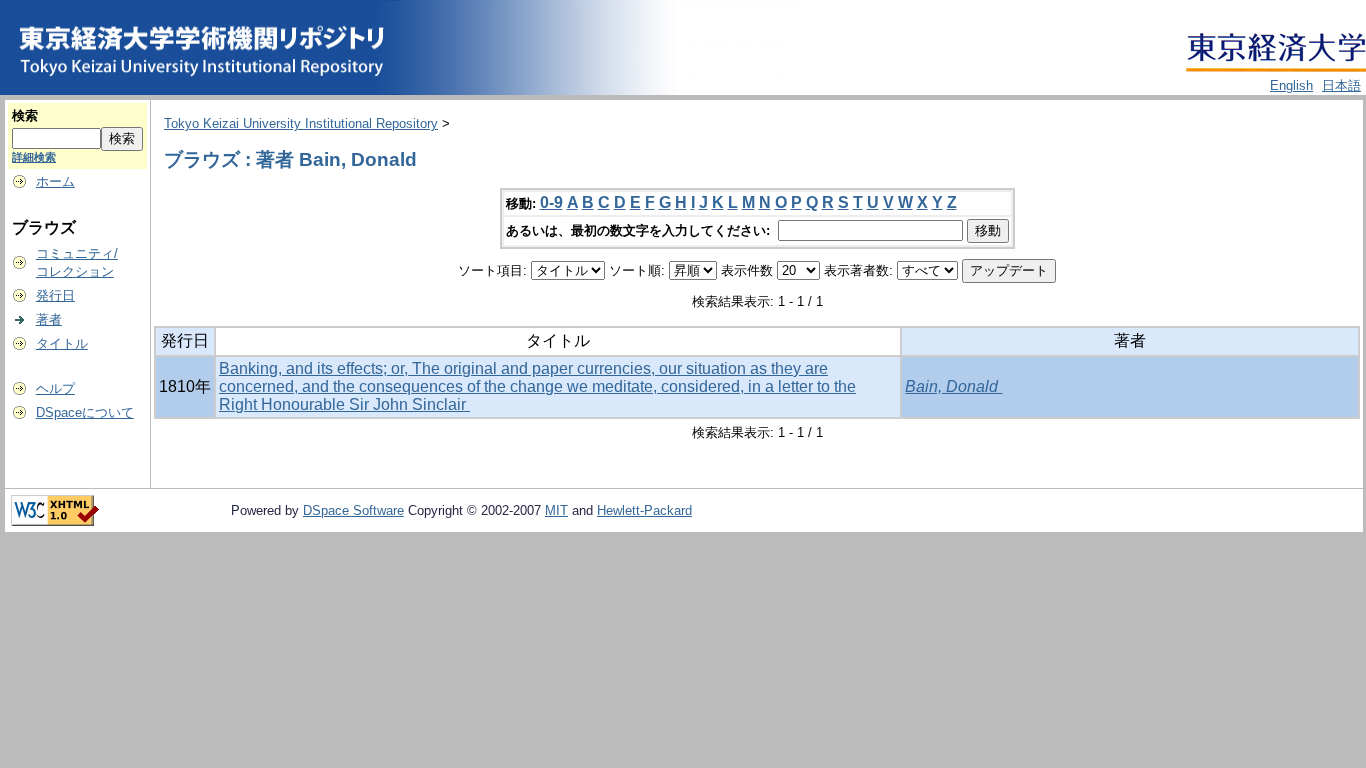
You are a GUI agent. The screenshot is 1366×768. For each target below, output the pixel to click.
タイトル (62, 343)
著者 (49, 319)
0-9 (551, 202)
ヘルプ (55, 388)
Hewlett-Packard (644, 510)
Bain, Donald (953, 386)
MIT (556, 510)
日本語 (1341, 85)
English (1291, 85)
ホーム (55, 181)
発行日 (55, 295)
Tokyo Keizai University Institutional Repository (301, 123)
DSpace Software (353, 510)
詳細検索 (34, 157)
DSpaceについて (85, 412)
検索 (25, 115)
